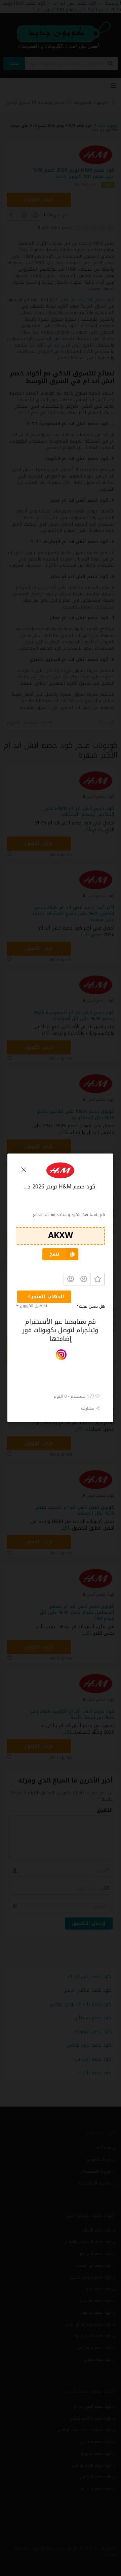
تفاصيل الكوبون (33, 1306)
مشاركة (89, 1408)
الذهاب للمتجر (48, 1297)
